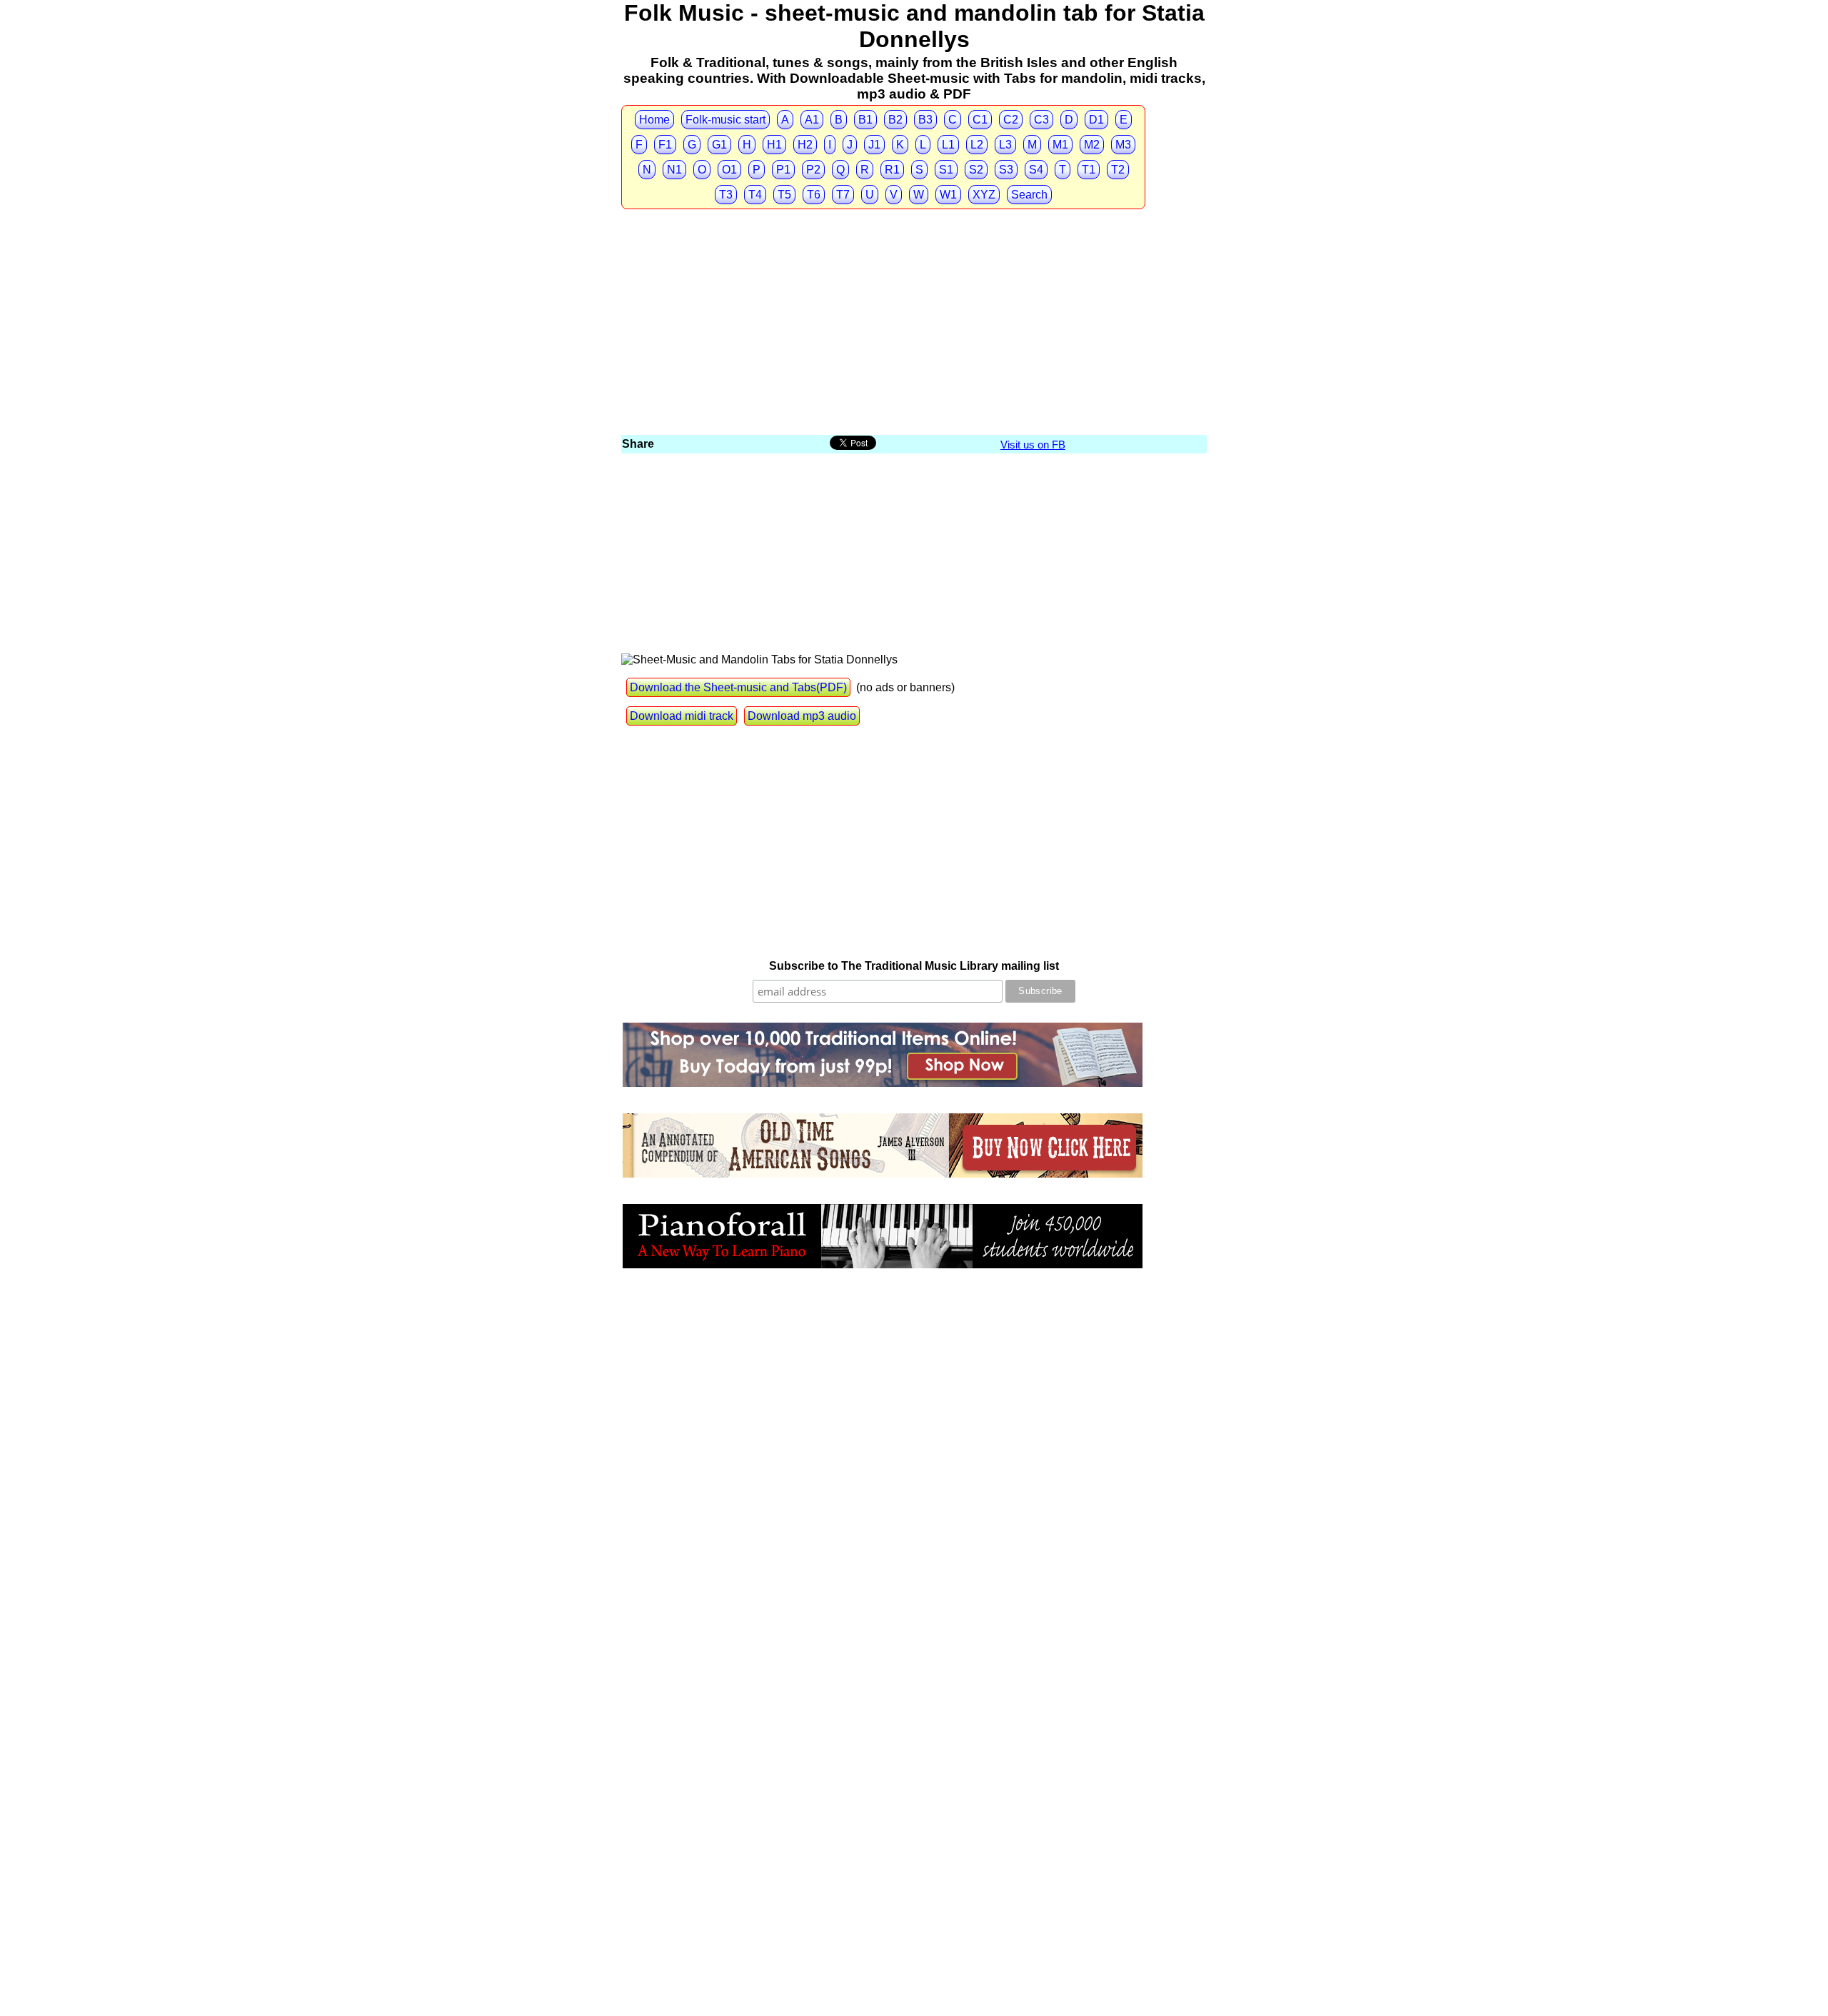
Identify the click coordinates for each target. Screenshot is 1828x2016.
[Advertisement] (914, 326)
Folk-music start (725, 120)
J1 (874, 145)
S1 (946, 170)
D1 (1096, 120)
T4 (755, 195)
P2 (813, 170)
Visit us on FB (1033, 445)
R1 (892, 170)
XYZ (984, 195)
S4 (1036, 170)
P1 (783, 170)
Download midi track (682, 716)
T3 (726, 195)
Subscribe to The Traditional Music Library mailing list (914, 966)
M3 (1123, 145)
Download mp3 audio (802, 716)
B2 (895, 120)
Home (654, 120)
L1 (948, 145)
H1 (774, 145)
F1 (665, 145)
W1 (948, 195)
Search (1029, 195)
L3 (1005, 145)
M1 (1060, 145)
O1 (729, 170)
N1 (674, 170)
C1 (980, 120)
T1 (1089, 170)
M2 (1092, 145)
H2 (805, 145)
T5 (784, 195)
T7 (843, 195)
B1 (865, 120)
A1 (812, 120)
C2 (1011, 120)
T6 (814, 195)
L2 (977, 145)
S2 (976, 170)
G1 (719, 145)
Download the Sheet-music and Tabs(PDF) (738, 687)
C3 (1041, 120)
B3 (925, 120)
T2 (1118, 170)
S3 (1006, 170)
